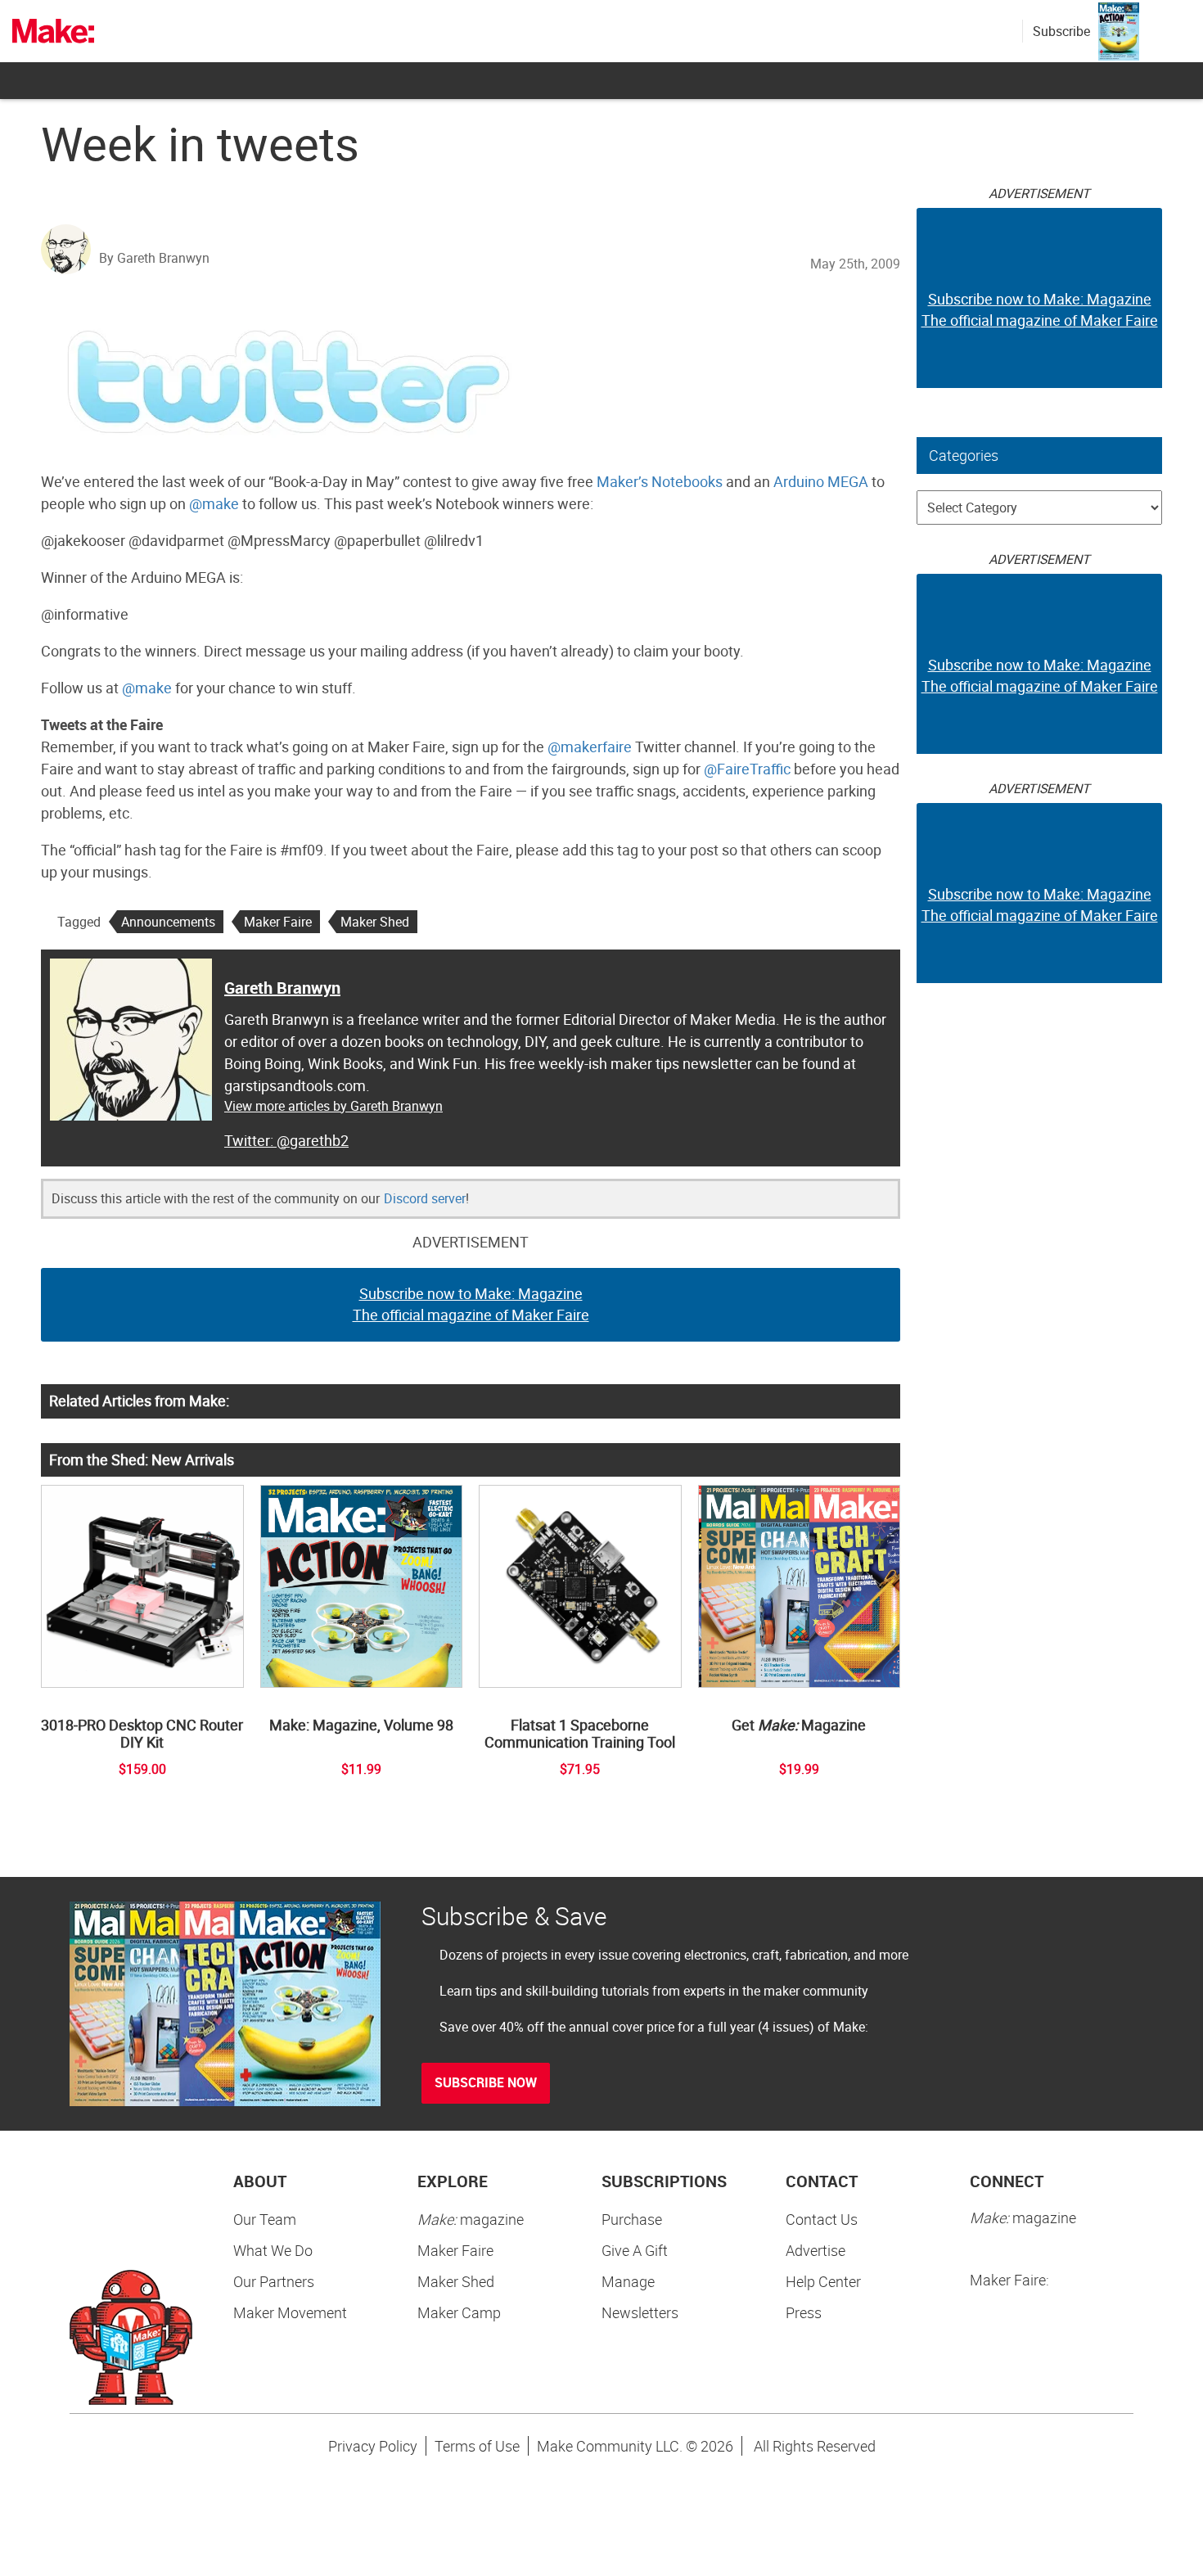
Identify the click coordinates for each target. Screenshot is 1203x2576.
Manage (628, 2281)
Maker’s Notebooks (660, 481)
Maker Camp (459, 2312)
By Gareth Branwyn (154, 258)
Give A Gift (635, 2250)
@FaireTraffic (747, 769)
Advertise (816, 2250)
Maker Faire (278, 922)
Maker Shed (375, 922)
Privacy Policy (373, 2446)
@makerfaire (590, 747)
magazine (471, 2219)
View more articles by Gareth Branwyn (333, 1106)
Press (804, 2312)
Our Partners (274, 2281)
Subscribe (1061, 31)
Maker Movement (290, 2312)
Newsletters (640, 2312)
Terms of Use (477, 2446)
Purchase (632, 2219)
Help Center (823, 2281)
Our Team (265, 2219)
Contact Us (822, 2219)
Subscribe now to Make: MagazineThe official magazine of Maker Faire (471, 1304)
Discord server (425, 1198)
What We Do (273, 2250)
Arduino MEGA (821, 481)
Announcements (168, 922)
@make (214, 503)
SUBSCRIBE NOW (486, 2082)
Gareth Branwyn (282, 988)
